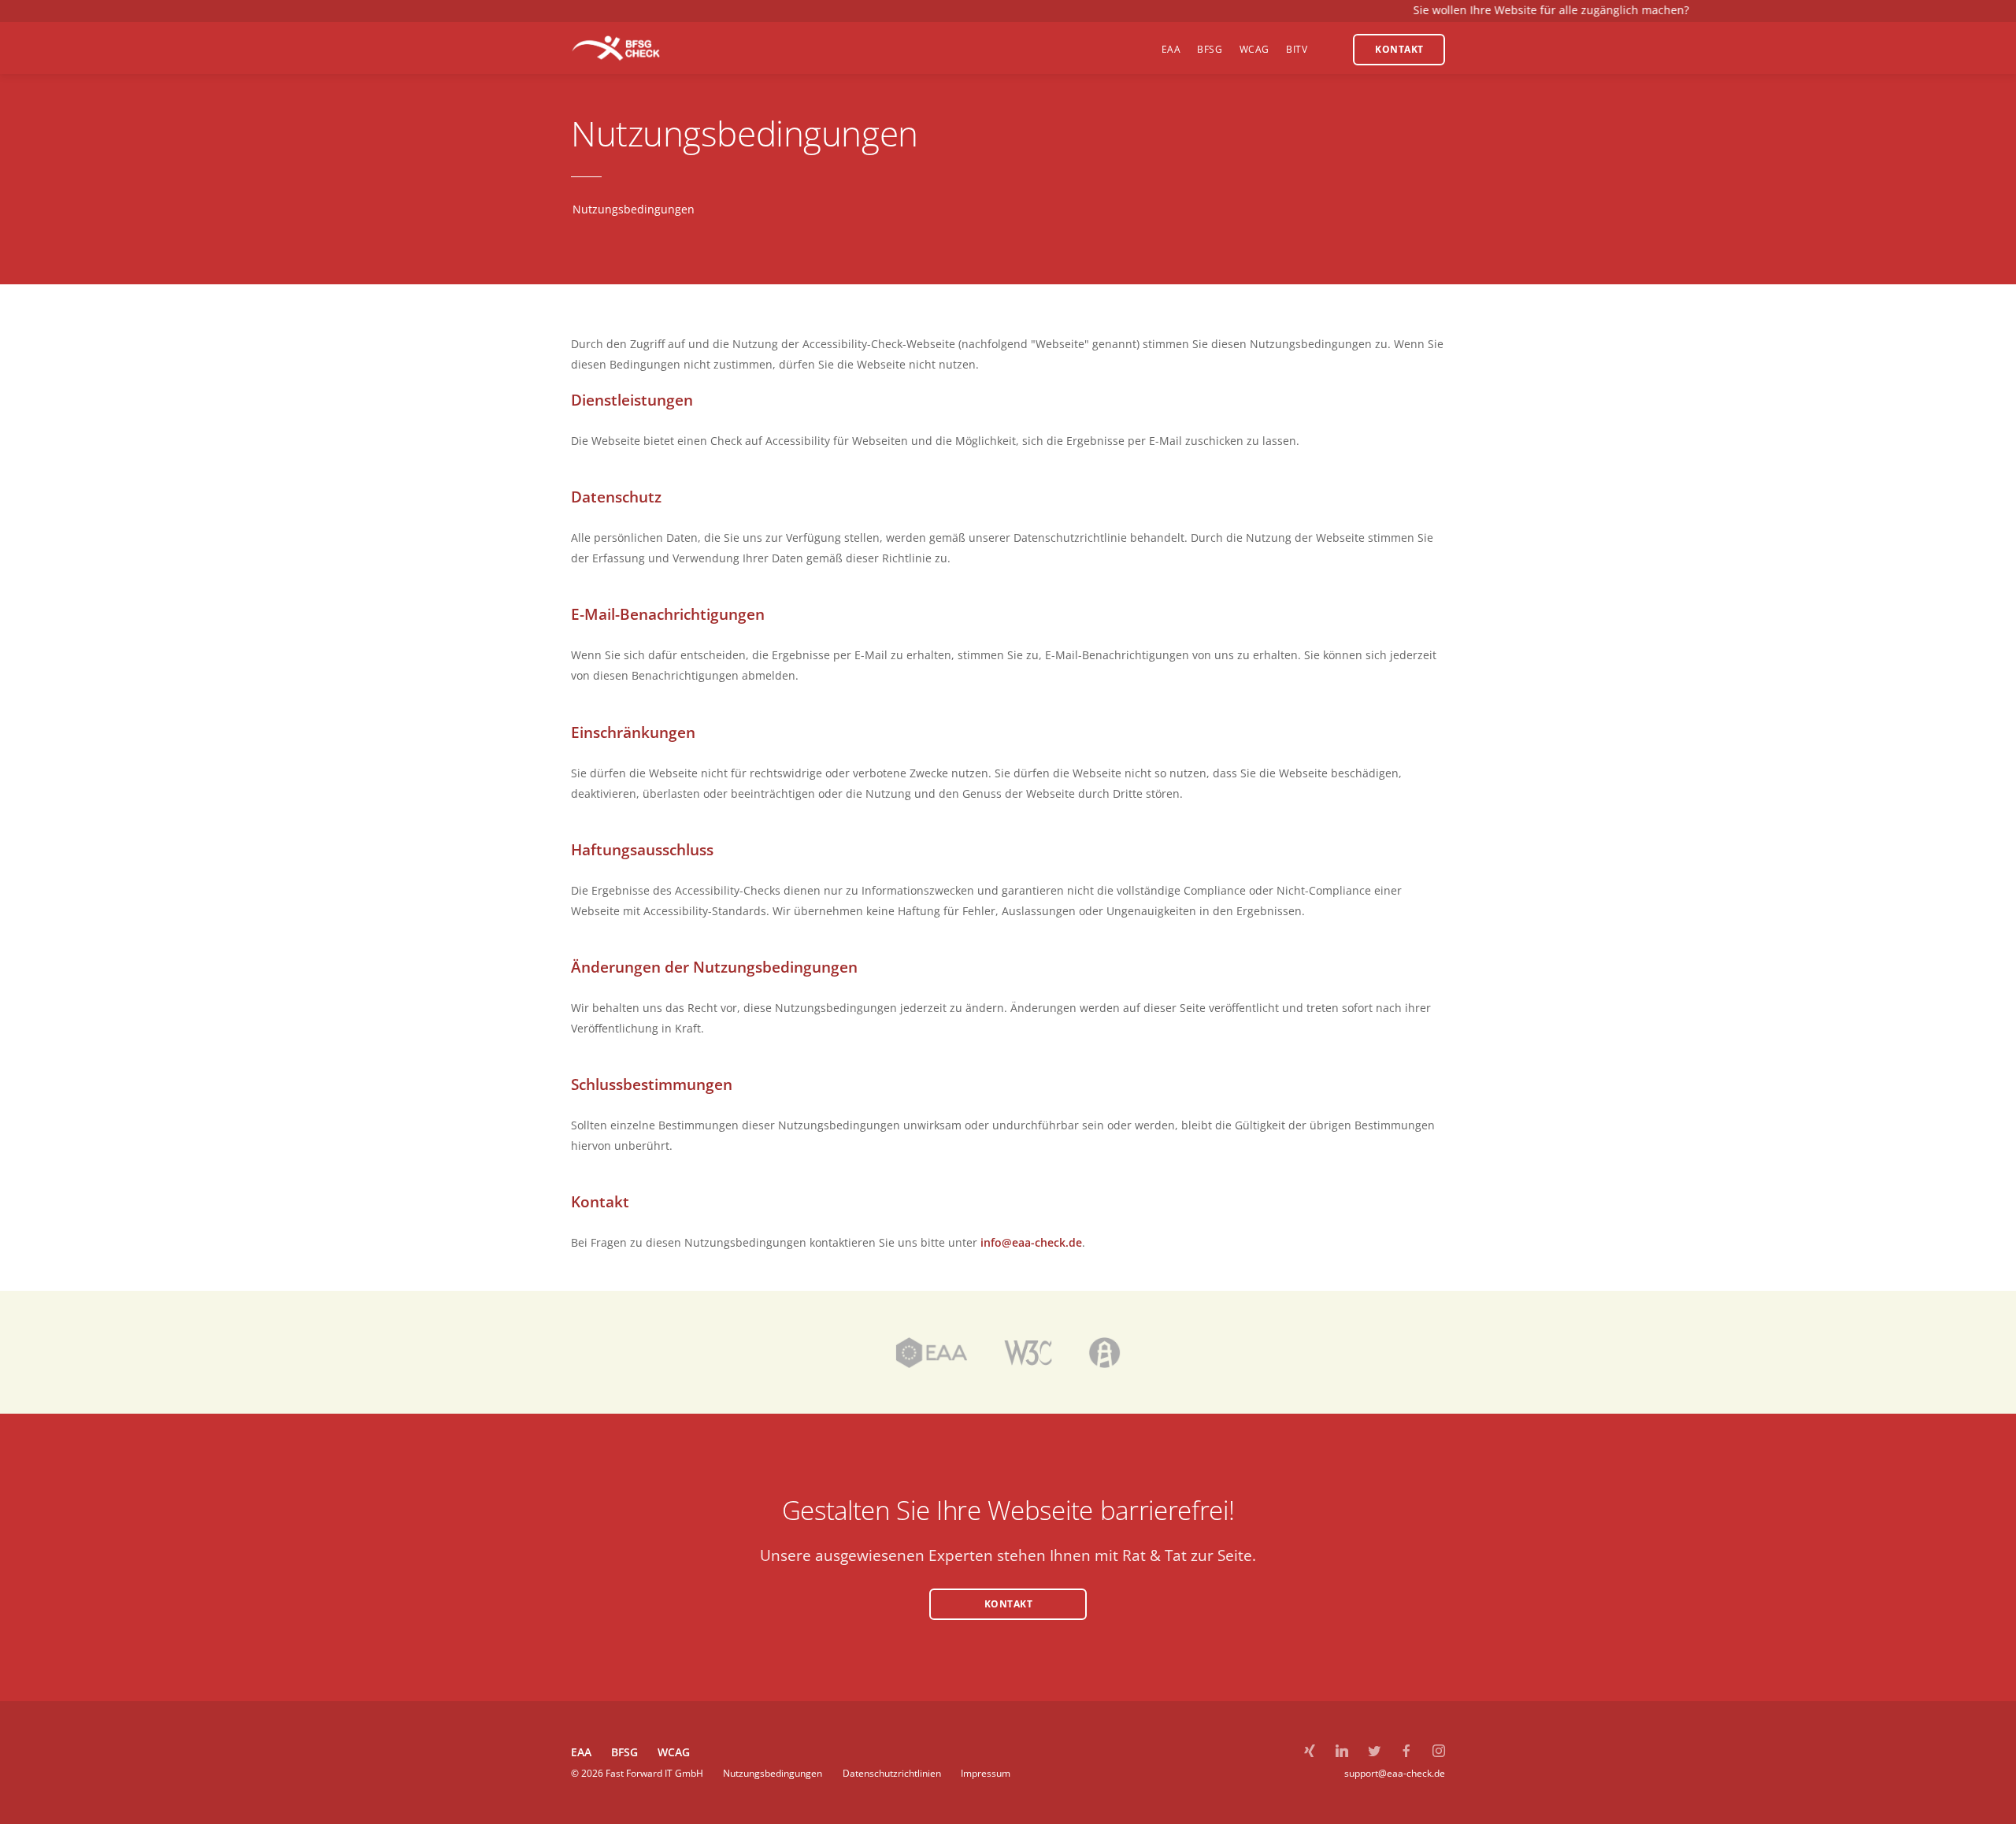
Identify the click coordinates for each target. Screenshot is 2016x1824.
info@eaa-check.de (1031, 1242)
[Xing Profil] (1310, 1752)
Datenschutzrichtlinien (893, 1773)
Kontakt (1009, 1604)
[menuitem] (1171, 48)
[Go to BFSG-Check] (616, 48)
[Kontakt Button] (1008, 1625)
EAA (581, 1752)
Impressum (986, 1773)
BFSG (624, 1752)
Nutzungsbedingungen (774, 1773)
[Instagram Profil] (1439, 1752)
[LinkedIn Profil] (1342, 1752)
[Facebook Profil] (1406, 1752)
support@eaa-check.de (1395, 1773)
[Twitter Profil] (1374, 1752)
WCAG (674, 1752)
